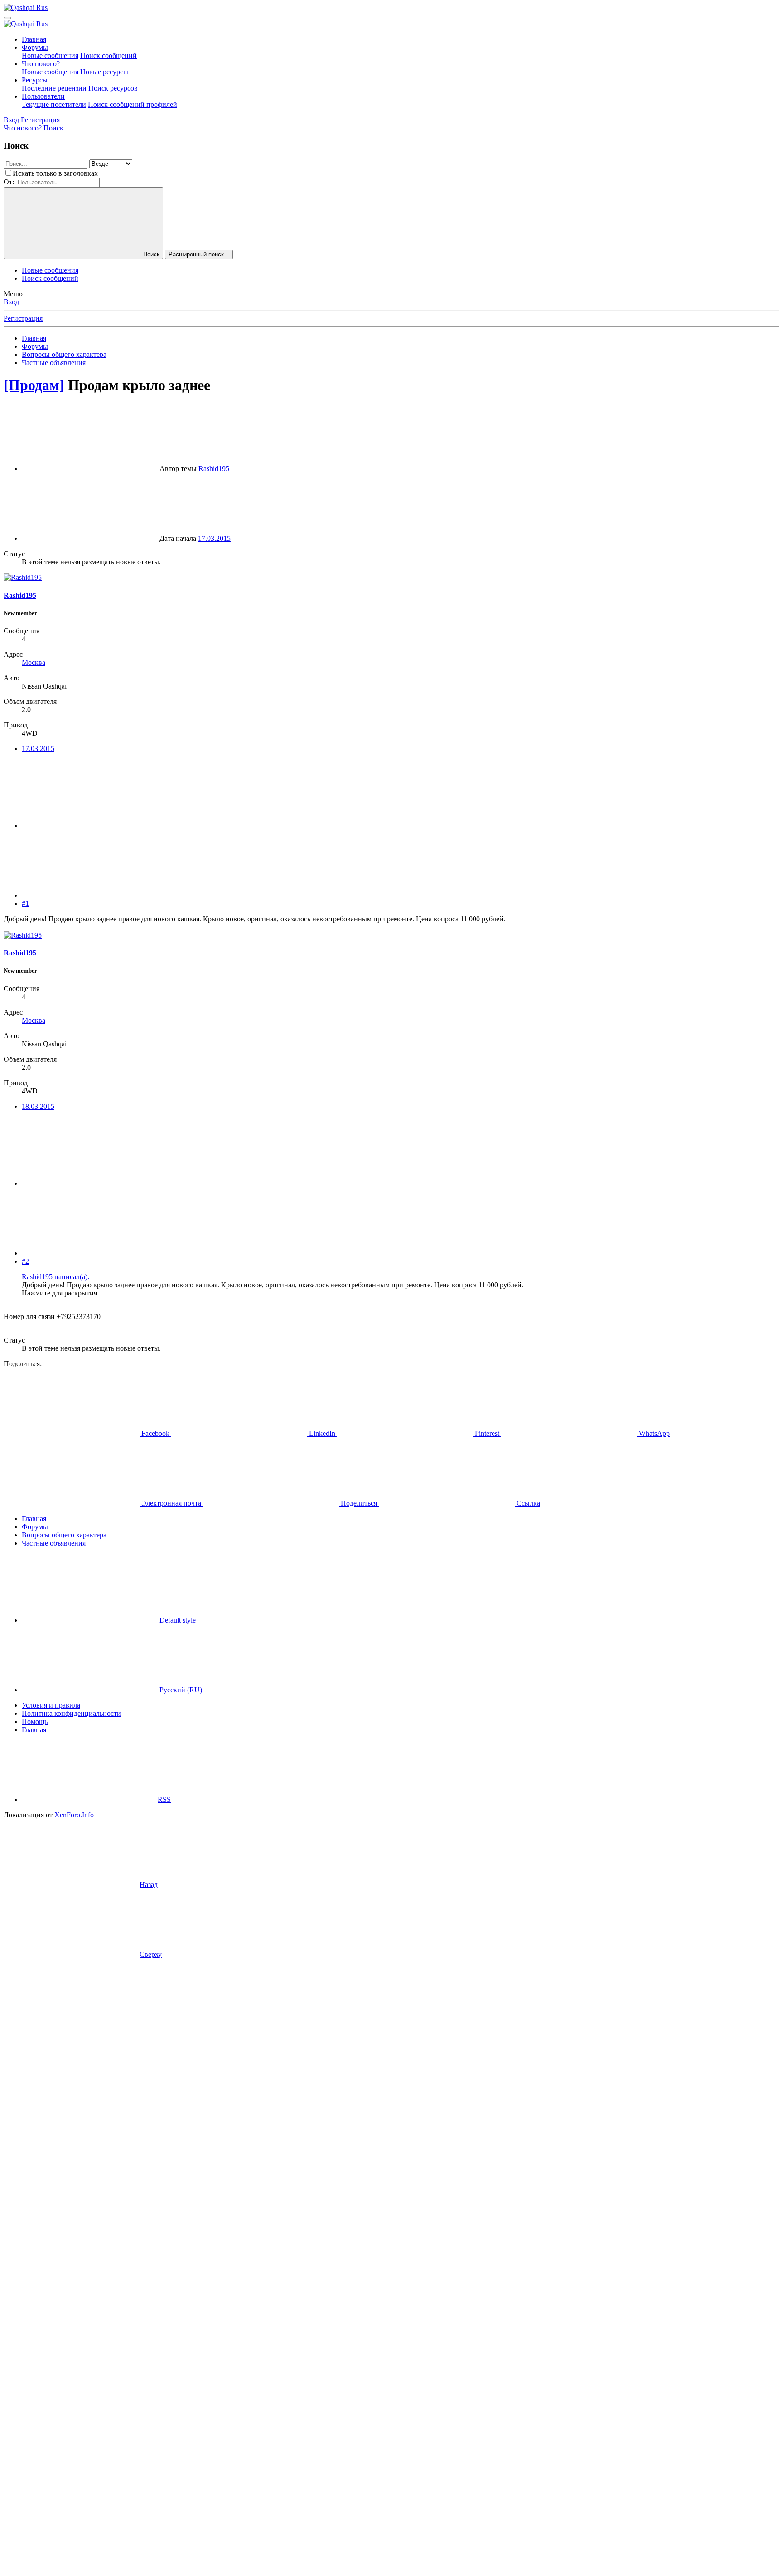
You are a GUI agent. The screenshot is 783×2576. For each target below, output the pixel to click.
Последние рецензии (54, 88)
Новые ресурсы (104, 72)
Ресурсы (35, 80)
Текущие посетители (54, 104)
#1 (25, 903)
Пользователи (43, 96)
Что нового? (41, 64)
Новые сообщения (50, 55)
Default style (177, 1620)
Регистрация (23, 318)
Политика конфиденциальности (71, 1713)
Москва (34, 662)
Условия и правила (51, 1705)
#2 (25, 1261)
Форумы (35, 47)
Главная (34, 39)
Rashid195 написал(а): (56, 1277)
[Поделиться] (90, 826)
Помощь (35, 1721)
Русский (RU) (180, 1690)
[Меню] (7, 18)
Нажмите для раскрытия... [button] (62, 1293)
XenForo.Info (74, 1815)
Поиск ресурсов (113, 88)
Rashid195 (214, 469)
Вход (11, 302)
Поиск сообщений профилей (133, 104)
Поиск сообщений (109, 55)
